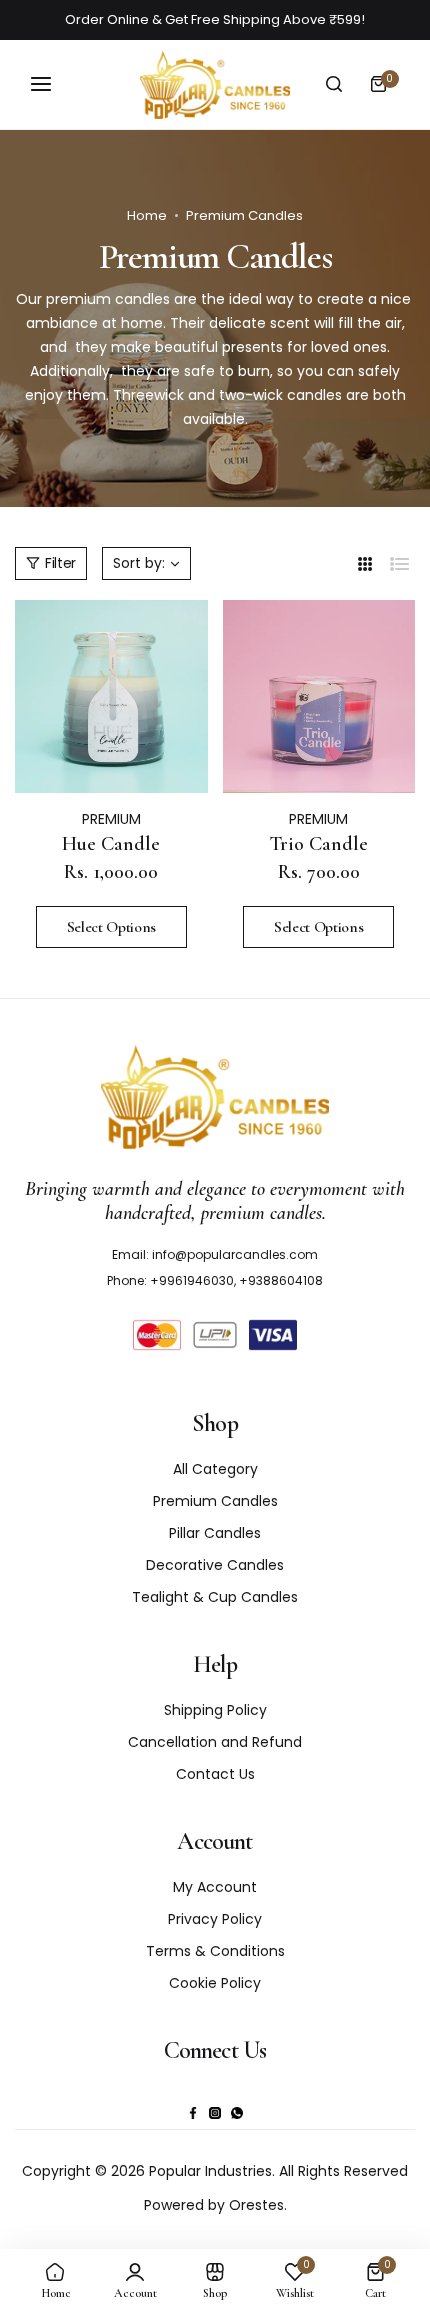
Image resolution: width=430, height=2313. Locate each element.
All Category (215, 1469)
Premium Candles (215, 1501)
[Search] (334, 84)
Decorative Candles (215, 1565)
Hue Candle (111, 844)
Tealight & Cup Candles (215, 1597)
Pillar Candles (215, 1533)
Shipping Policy (215, 1710)
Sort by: (139, 563)
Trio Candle (318, 844)
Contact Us (215, 1774)
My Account (215, 1887)
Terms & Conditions (215, 1951)
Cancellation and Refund (215, 1742)
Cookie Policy (215, 1983)
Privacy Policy (215, 1919)
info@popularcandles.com (235, 1254)
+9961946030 (192, 1280)
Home (147, 215)
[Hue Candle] (111, 696)
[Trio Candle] (319, 696)
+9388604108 (281, 1280)
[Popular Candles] (215, 84)
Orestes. (258, 2205)
